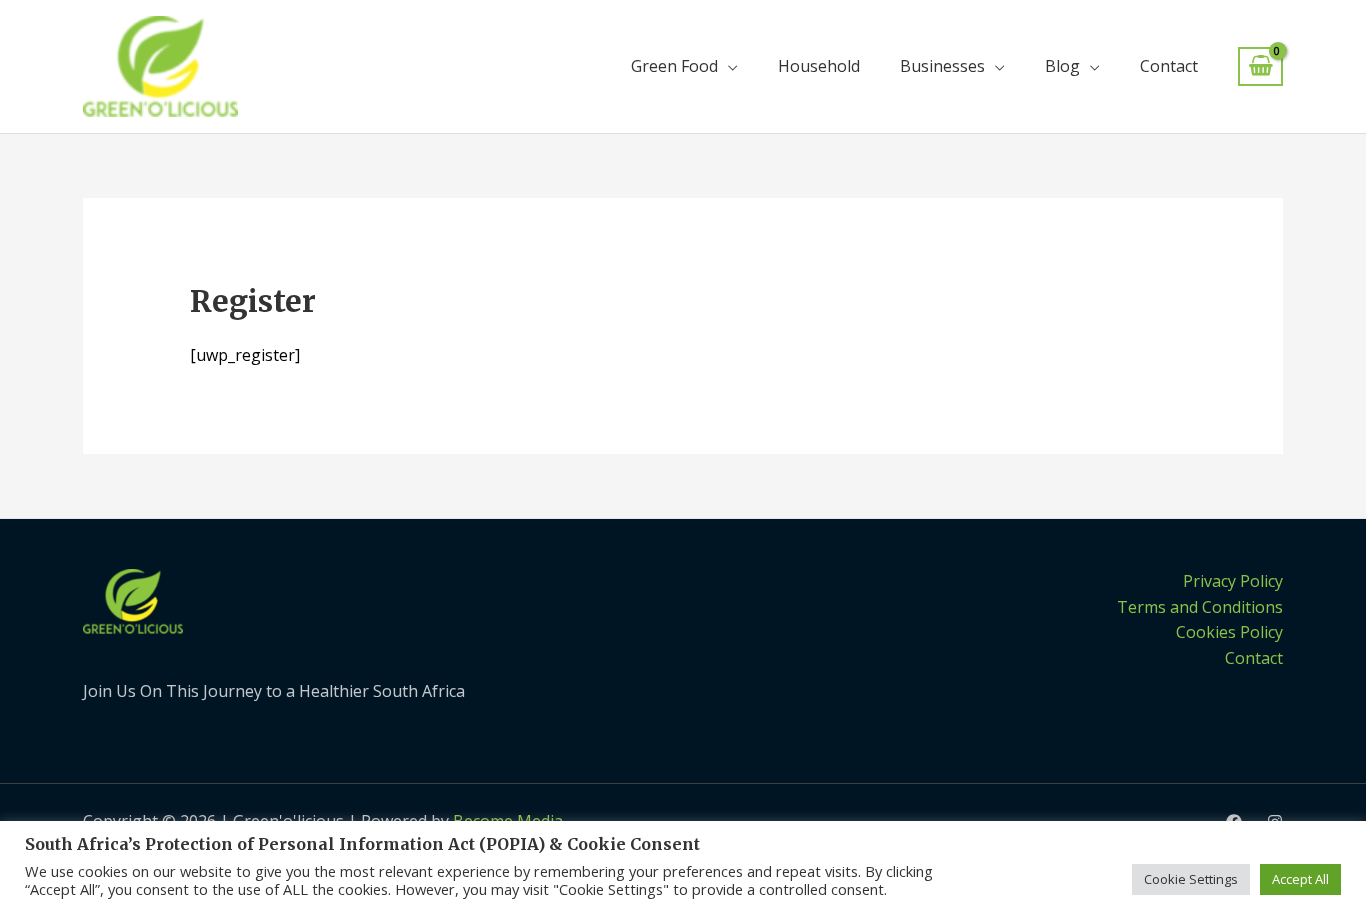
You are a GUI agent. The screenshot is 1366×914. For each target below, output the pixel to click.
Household (819, 66)
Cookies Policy (1229, 632)
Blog (1062, 66)
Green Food (674, 66)
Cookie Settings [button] (1191, 879)
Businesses (942, 66)
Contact (1169, 66)
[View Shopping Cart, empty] (1260, 66)
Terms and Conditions (1200, 607)
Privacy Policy (1233, 581)
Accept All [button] (1300, 879)
